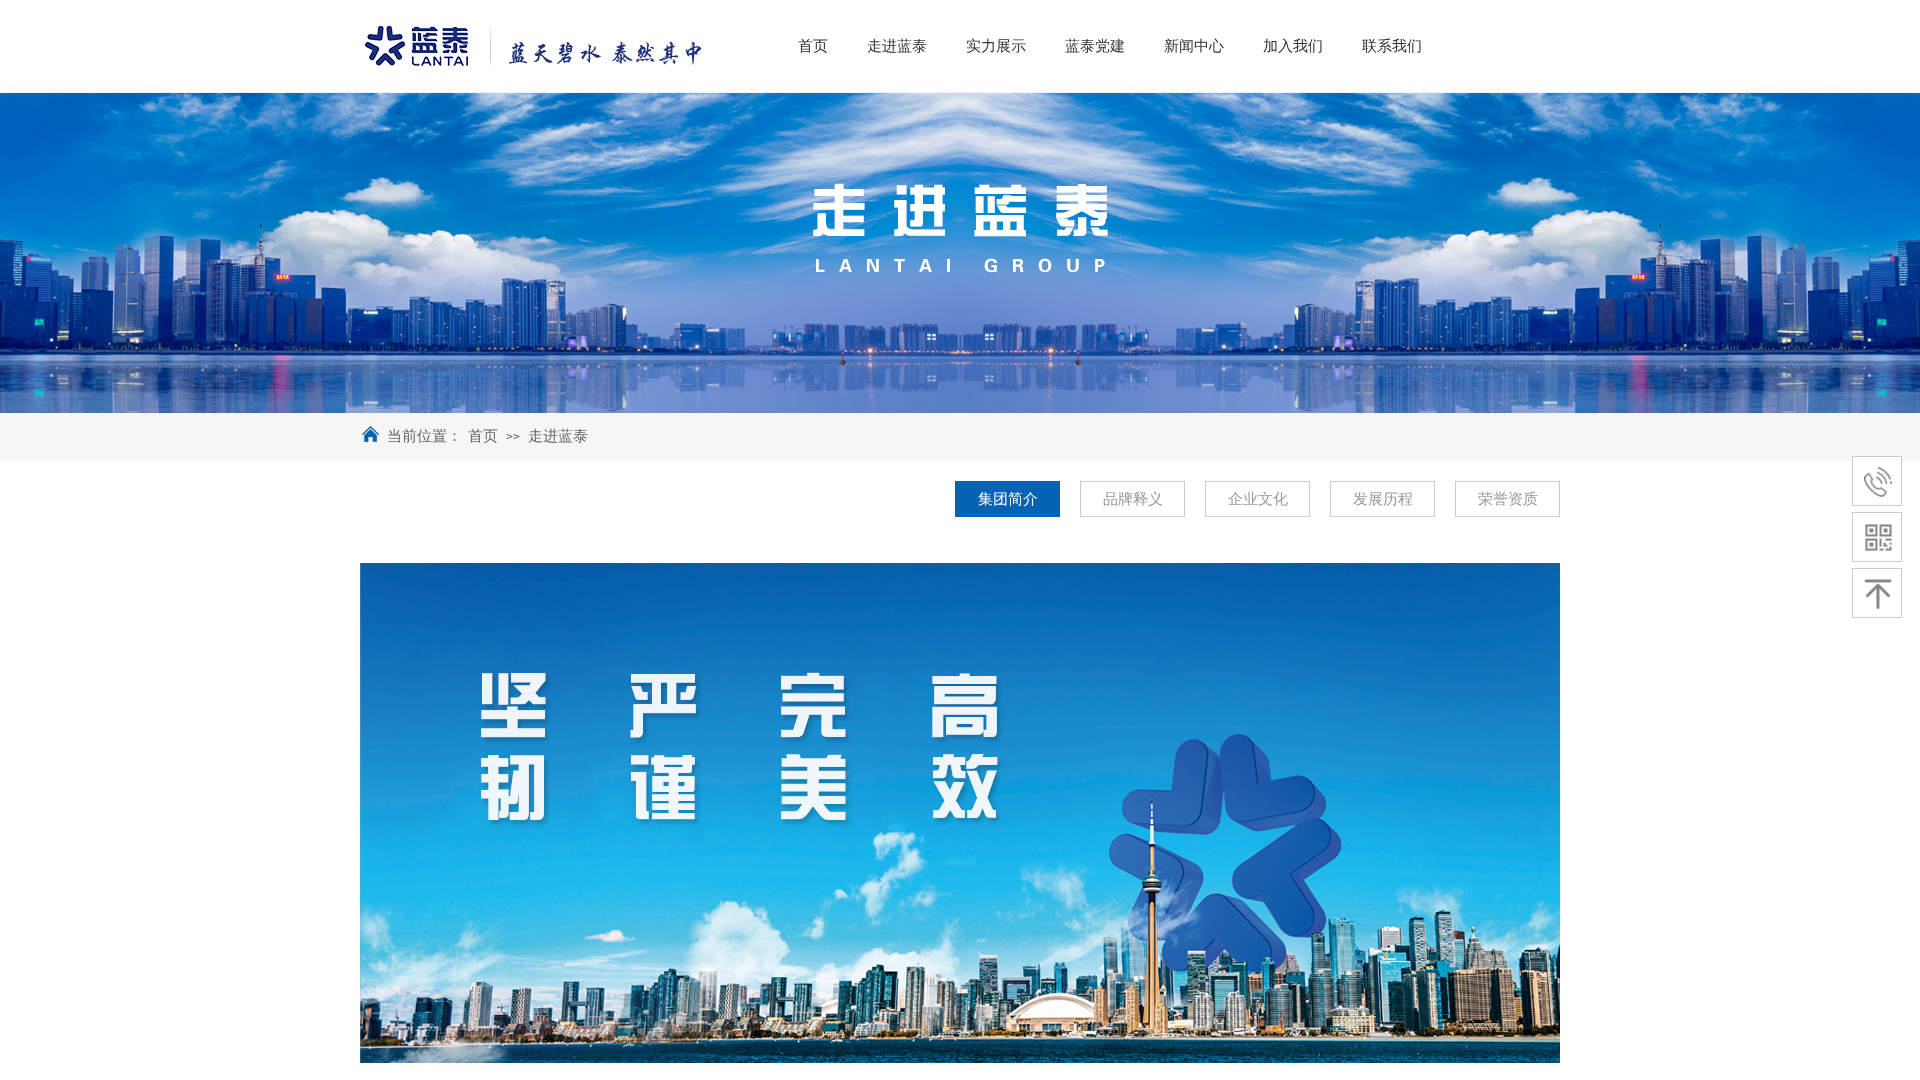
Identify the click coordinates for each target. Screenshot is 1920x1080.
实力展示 (996, 46)
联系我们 (1392, 46)
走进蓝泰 (558, 436)
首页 (483, 436)
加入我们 (1293, 46)
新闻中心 (1194, 46)
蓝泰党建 (1095, 46)
